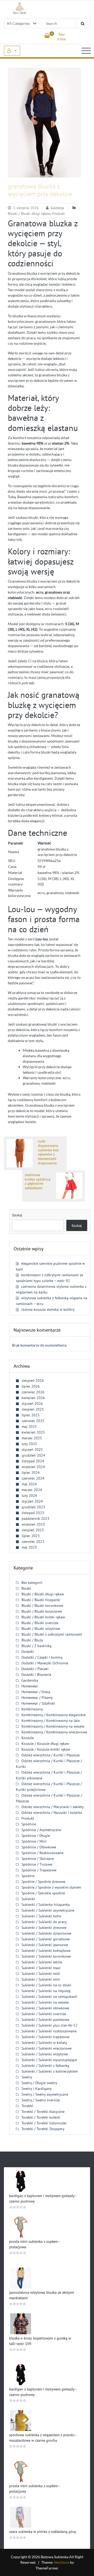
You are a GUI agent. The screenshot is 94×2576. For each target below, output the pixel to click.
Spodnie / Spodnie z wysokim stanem (51, 1887)
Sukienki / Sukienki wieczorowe (46, 2048)
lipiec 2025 (31, 1415)
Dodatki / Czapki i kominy (42, 1657)
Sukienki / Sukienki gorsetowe (46, 1939)
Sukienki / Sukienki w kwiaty (44, 2043)
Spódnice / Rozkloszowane (42, 1853)
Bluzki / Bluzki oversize (40, 1623)
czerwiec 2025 (33, 1421)
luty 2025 (29, 1444)
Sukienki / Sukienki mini (41, 1979)
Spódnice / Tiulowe (37, 1864)
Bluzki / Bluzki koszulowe (42, 1611)
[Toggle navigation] (86, 51)
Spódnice (29, 1824)
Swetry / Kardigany (37, 2089)
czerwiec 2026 (33, 1392)
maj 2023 (29, 1547)
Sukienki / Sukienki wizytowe (45, 2054)
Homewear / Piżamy (37, 1698)
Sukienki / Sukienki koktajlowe (46, 1951)
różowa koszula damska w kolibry (48, 1309)
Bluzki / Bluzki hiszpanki (41, 1600)
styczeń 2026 (32, 1404)
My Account (12, 51)
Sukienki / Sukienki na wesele (45, 2002)
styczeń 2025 (32, 1450)
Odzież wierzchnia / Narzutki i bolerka (52, 1813)
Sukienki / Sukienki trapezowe (45, 2037)
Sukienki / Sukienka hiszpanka (46, 1905)
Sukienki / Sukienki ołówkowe (45, 2008)
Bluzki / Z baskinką (36, 1646)
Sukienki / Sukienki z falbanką (45, 2066)
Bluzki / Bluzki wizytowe (41, 1629)
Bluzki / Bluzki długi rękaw (29, 214)
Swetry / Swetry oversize (41, 2100)
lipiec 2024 (31, 1473)
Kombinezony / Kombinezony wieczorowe (54, 1732)
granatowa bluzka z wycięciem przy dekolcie (40, 190)
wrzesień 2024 (33, 1467)
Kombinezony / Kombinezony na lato (51, 1721)
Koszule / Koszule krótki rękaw (46, 1749)
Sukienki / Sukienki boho (41, 1916)
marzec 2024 (32, 1490)
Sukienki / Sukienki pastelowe (45, 2020)
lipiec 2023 (31, 1536)
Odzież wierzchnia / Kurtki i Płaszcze (51, 1755)
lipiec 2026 (31, 1386)
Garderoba (30, 1680)
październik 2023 (36, 1519)
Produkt (58, 214)
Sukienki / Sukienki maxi (41, 1968)
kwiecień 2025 (33, 1432)
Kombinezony (32, 1709)
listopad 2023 (33, 1513)
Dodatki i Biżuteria (36, 1675)
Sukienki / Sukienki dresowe (44, 1928)
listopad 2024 (33, 1461)
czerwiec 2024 (33, 1478)
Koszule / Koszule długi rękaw (45, 1744)
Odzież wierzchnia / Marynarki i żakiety (53, 1807)
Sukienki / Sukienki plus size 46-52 (49, 2025)
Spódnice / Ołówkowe (39, 1847)
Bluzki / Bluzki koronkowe (42, 1606)
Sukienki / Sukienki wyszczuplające (49, 2060)
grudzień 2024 (33, 1455)
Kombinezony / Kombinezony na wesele (53, 1726)
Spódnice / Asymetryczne (41, 1830)
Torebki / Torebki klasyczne (43, 2112)
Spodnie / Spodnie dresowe (43, 1882)
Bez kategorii (32, 1583)
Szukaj (17, 1215)
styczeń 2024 (32, 1501)
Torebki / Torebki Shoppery (43, 2129)
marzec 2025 (32, 1438)
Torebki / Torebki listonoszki (44, 2123)
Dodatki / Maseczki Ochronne (45, 1663)
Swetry (27, 2077)
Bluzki (26, 1588)
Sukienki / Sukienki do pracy (44, 1922)
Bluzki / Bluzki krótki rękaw (43, 1617)
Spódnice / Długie (36, 1836)
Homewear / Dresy (36, 1692)
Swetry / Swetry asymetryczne (45, 2094)
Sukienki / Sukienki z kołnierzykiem (50, 2071)
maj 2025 (29, 1427)
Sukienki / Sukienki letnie (42, 1962)
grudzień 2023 (33, 1507)
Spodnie (28, 1876)
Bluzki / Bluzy (32, 1640)
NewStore (62, 2562)
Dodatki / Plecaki (35, 1669)
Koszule (28, 1738)
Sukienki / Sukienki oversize (44, 2014)
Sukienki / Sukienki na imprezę (46, 1991)
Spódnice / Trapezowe (39, 1870)
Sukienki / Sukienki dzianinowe (46, 1933)
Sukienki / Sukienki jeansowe (45, 1945)
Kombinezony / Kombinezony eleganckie (54, 1715)
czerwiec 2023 (33, 1542)
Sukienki (28, 1899)
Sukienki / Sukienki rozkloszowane (49, 2031)
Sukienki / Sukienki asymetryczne (48, 1910)
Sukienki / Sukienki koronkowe (46, 1956)
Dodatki (28, 1652)
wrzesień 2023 (33, 1524)
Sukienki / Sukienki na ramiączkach (49, 1997)
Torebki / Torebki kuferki (41, 2117)
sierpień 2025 (33, 1409)
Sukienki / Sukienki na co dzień (46, 1985)
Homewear (30, 1686)
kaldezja (57, 208)
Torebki (27, 2106)
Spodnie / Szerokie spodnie (43, 1893)
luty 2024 (29, 1496)
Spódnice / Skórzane (38, 1859)
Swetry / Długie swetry (39, 2083)
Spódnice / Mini (34, 1841)
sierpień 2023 (33, 1530)
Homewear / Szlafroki (38, 1703)
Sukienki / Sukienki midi (41, 1974)
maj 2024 (29, 1484)
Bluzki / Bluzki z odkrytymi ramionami (52, 1634)
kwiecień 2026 (33, 1398)
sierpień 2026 (33, 1381)
